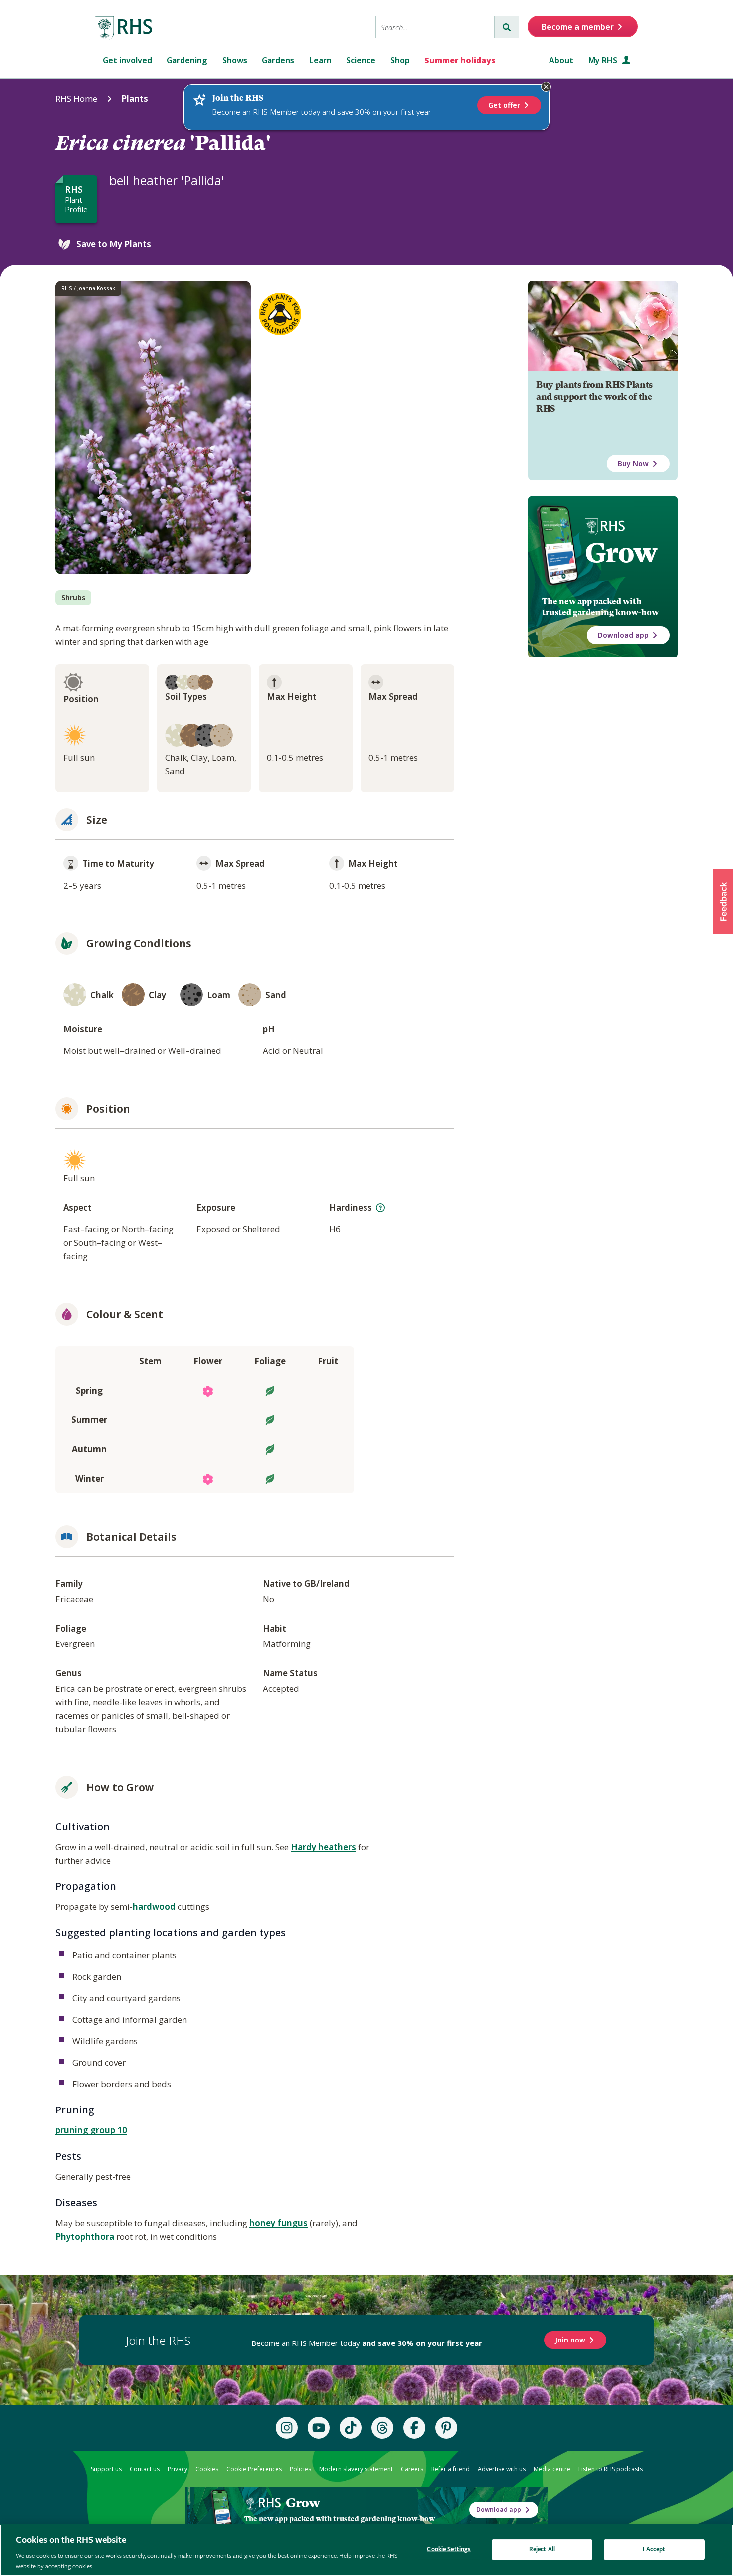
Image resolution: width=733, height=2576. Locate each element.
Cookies (207, 2469)
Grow (621, 553)
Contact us (145, 2469)
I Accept (654, 2549)
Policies (300, 2469)
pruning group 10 (91, 2130)
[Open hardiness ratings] (380, 1208)
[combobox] (435, 27)
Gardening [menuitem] (187, 60)
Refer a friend (451, 2469)
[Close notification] (546, 87)
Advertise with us (502, 2469)
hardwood (154, 1907)
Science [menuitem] (361, 60)
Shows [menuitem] (235, 60)
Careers (412, 2469)
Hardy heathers (323, 1847)
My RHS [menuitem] (604, 60)
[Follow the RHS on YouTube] (319, 2428)
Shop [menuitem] (400, 60)
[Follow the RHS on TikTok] (351, 2428)
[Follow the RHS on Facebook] (414, 2428)
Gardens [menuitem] (278, 60)
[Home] (124, 28)
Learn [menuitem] (320, 60)
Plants (135, 99)
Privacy (178, 2469)
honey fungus (278, 2223)
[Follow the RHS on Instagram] (287, 2428)
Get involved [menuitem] (127, 60)
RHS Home (76, 99)
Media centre (552, 2469)
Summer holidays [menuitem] (460, 60)
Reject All (542, 2549)
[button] (723, 902)
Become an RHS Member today (367, 2343)
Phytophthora (85, 2236)
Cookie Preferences (254, 2469)
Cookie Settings (449, 2549)
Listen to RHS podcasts (611, 2469)
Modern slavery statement (356, 2469)
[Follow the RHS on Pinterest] (446, 2428)
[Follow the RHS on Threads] (382, 2428)
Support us (106, 2469)
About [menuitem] (561, 60)
